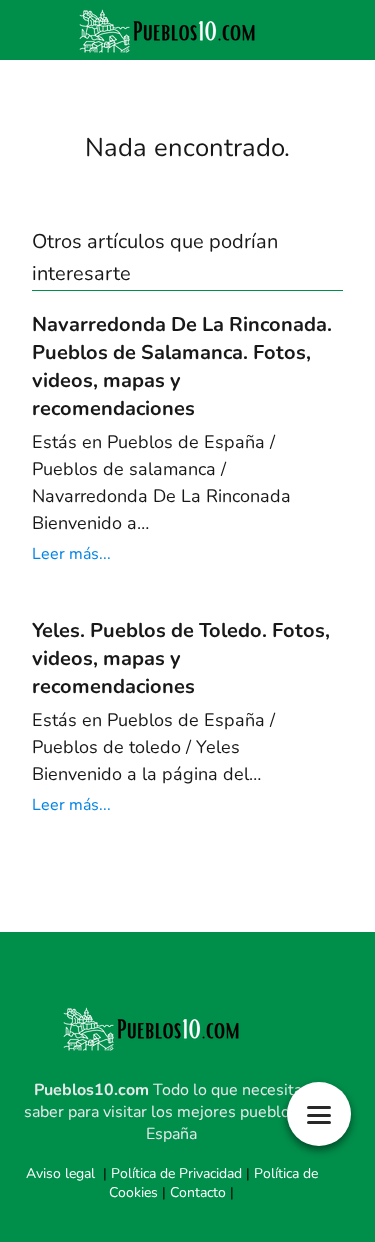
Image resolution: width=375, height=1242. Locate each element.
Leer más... (71, 554)
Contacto (198, 1192)
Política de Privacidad (176, 1173)
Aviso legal (60, 1173)
